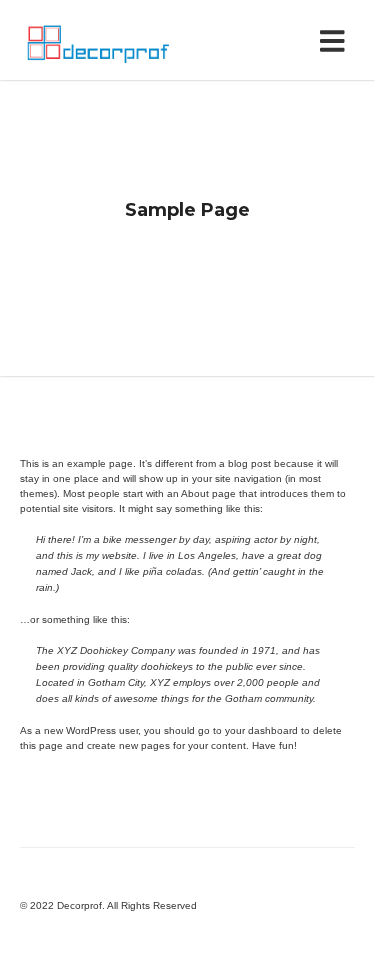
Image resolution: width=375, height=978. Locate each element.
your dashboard (261, 730)
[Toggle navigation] (336, 40)
